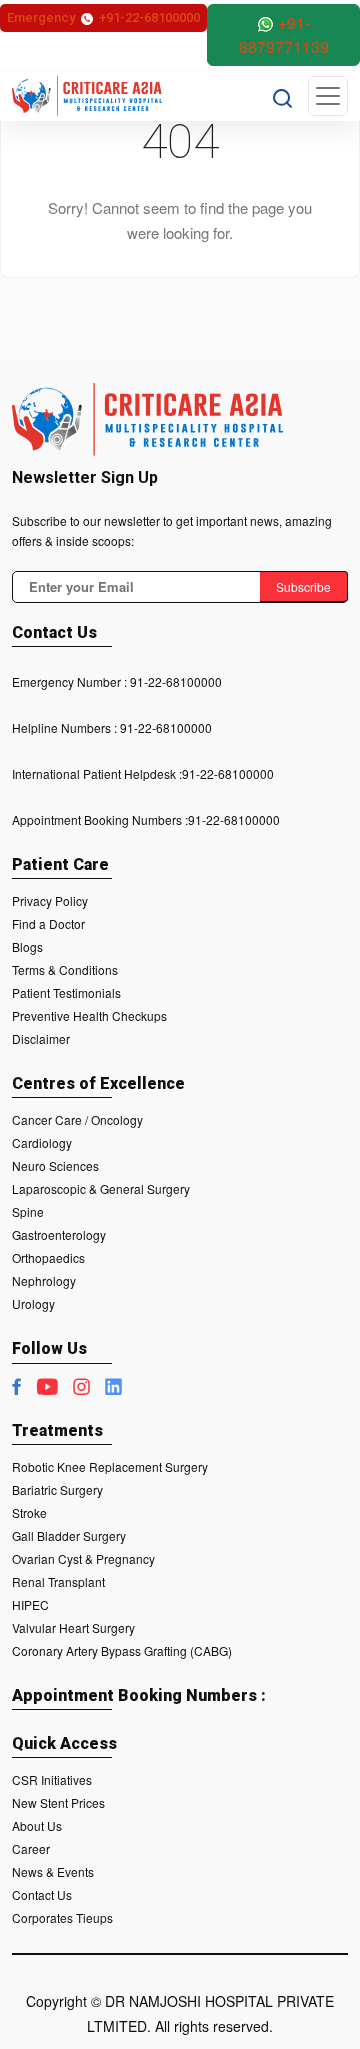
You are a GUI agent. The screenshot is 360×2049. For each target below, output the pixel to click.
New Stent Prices (58, 1802)
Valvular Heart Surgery (73, 1627)
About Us (37, 1825)
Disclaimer (41, 1038)
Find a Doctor (48, 923)
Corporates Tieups (62, 1917)
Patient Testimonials (66, 992)
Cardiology (42, 1142)
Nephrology (44, 1280)
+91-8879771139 (284, 34)
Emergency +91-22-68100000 (103, 17)
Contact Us (42, 1894)
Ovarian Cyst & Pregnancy (83, 1558)
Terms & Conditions (65, 969)
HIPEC (30, 1604)
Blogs (27, 946)
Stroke (29, 1512)
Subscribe (303, 586)
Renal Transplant (58, 1581)
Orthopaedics (48, 1257)
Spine (28, 1211)
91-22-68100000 (176, 681)
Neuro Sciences (55, 1165)
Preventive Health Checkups (89, 1015)
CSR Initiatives (52, 1779)
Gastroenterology (59, 1234)
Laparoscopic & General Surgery (101, 1188)
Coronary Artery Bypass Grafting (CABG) (122, 1650)
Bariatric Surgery (57, 1489)
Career (31, 1848)
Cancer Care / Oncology (77, 1119)
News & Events (53, 1871)
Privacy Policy (50, 900)
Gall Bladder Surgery (69, 1535)
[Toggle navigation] (328, 96)
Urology (33, 1303)
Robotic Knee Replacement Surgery (110, 1466)
